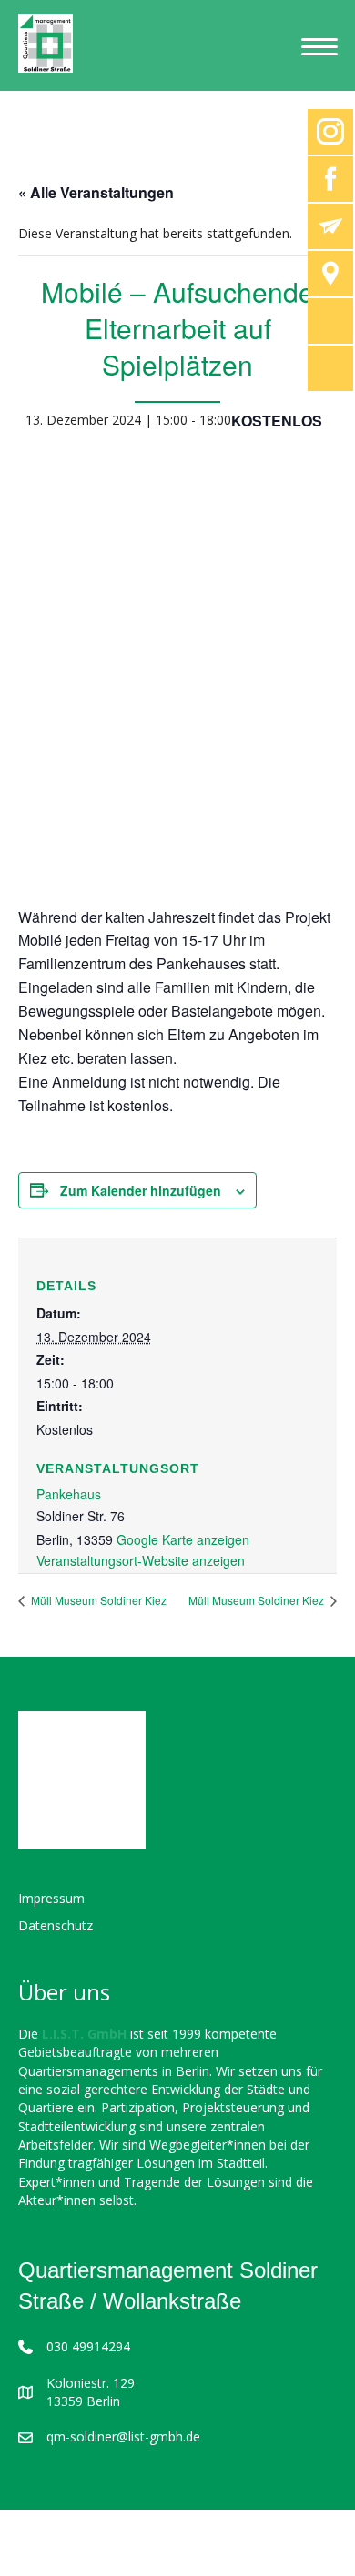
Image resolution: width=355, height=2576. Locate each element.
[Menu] (319, 47)
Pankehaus (69, 1494)
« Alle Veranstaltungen (96, 192)
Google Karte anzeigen (183, 1539)
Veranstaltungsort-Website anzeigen (141, 1560)
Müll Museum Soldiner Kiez (97, 1600)
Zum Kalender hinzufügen (141, 1191)
